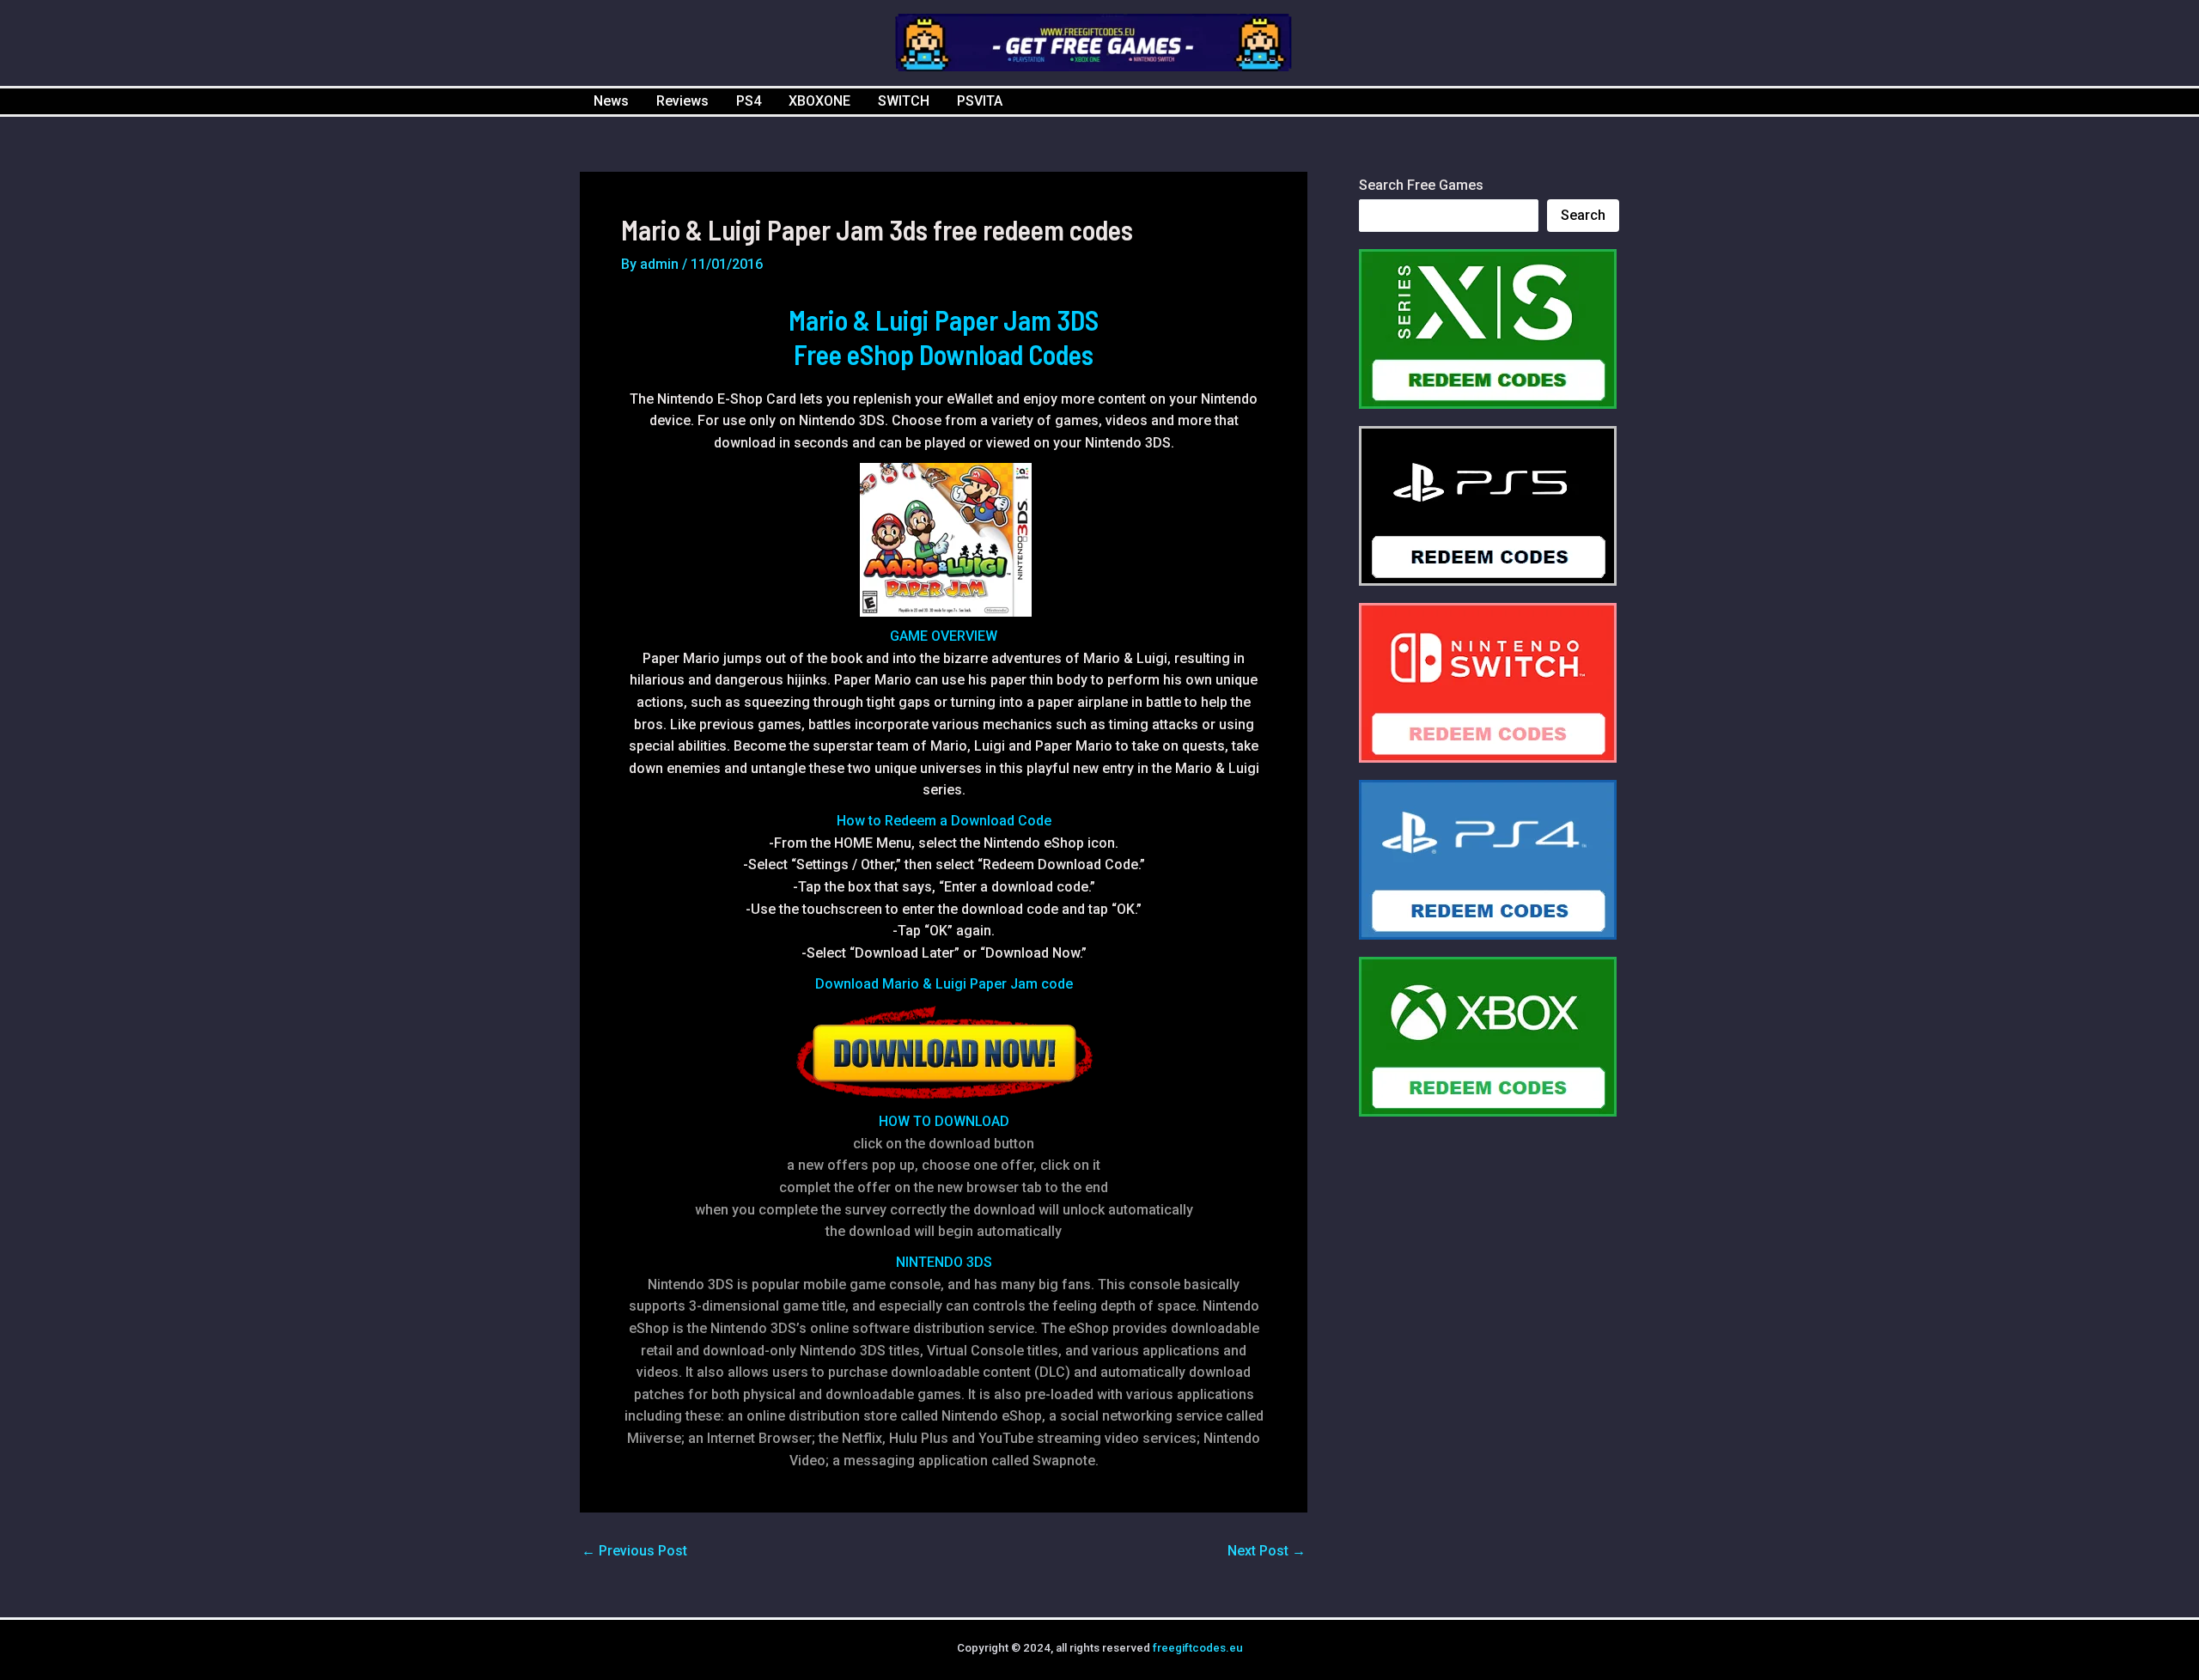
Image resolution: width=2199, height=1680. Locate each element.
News (611, 101)
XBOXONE (819, 101)
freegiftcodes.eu (1198, 1648)
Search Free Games (1421, 185)
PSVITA (980, 101)
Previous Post (634, 1551)
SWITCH (904, 101)
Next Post (1267, 1551)
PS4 (749, 101)
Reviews (682, 101)
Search (1583, 215)
